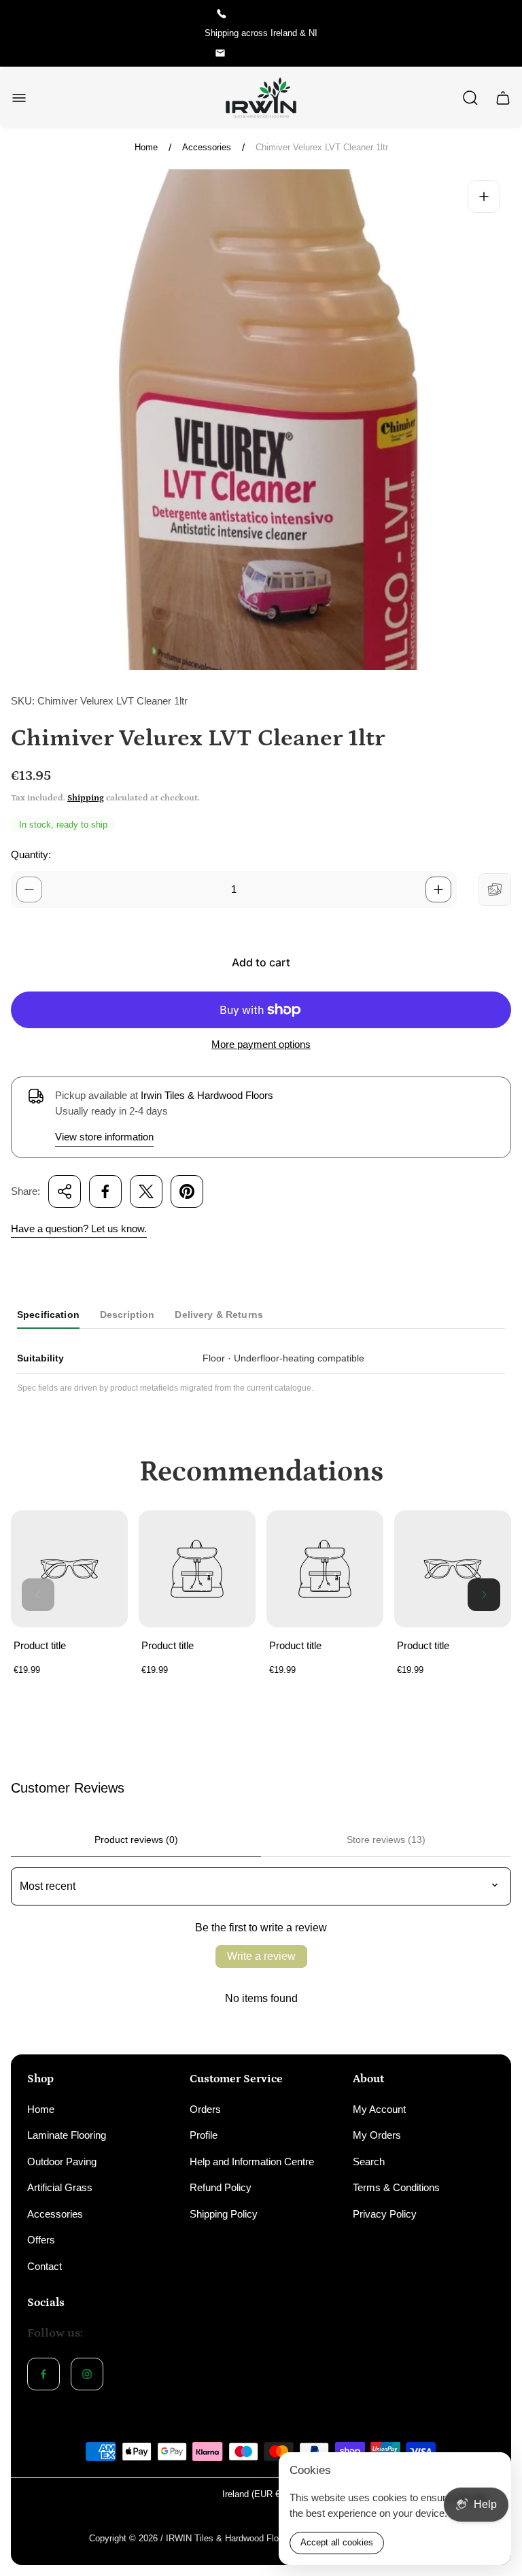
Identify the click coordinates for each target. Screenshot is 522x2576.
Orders (205, 2109)
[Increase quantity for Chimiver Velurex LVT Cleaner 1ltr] (438, 889)
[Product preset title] (69, 1569)
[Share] (65, 1191)
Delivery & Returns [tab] (219, 1315)
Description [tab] (127, 1315)
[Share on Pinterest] (187, 1191)
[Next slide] (484, 1595)
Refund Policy (221, 2187)
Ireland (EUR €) (253, 2494)
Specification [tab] (48, 1315)
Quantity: (31, 854)
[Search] (470, 98)
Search (369, 2162)
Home (146, 147)
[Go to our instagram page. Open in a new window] (87, 2374)
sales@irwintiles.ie (271, 53)
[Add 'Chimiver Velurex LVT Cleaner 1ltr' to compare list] (495, 889)
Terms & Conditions (396, 2187)
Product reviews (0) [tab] (136, 1840)
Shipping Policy (224, 2214)
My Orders (377, 2135)
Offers (41, 2240)
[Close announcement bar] (503, 33)
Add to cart (261, 962)
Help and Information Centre (252, 2162)
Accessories (207, 147)
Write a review (261, 1956)
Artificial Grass (60, 2187)
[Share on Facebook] (105, 1191)
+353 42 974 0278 (271, 13)
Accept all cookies (337, 2542)
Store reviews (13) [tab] (386, 1840)
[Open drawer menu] (19, 98)
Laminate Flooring (67, 2135)
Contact (45, 2266)
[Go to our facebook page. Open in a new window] (43, 2374)
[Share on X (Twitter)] (146, 1191)
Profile (204, 2135)
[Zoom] (484, 197)
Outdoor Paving (62, 2162)
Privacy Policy (385, 2214)
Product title (40, 1645)
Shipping (86, 798)
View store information (104, 1137)
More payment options (261, 1044)
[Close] (492, 2471)
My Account (379, 2109)
